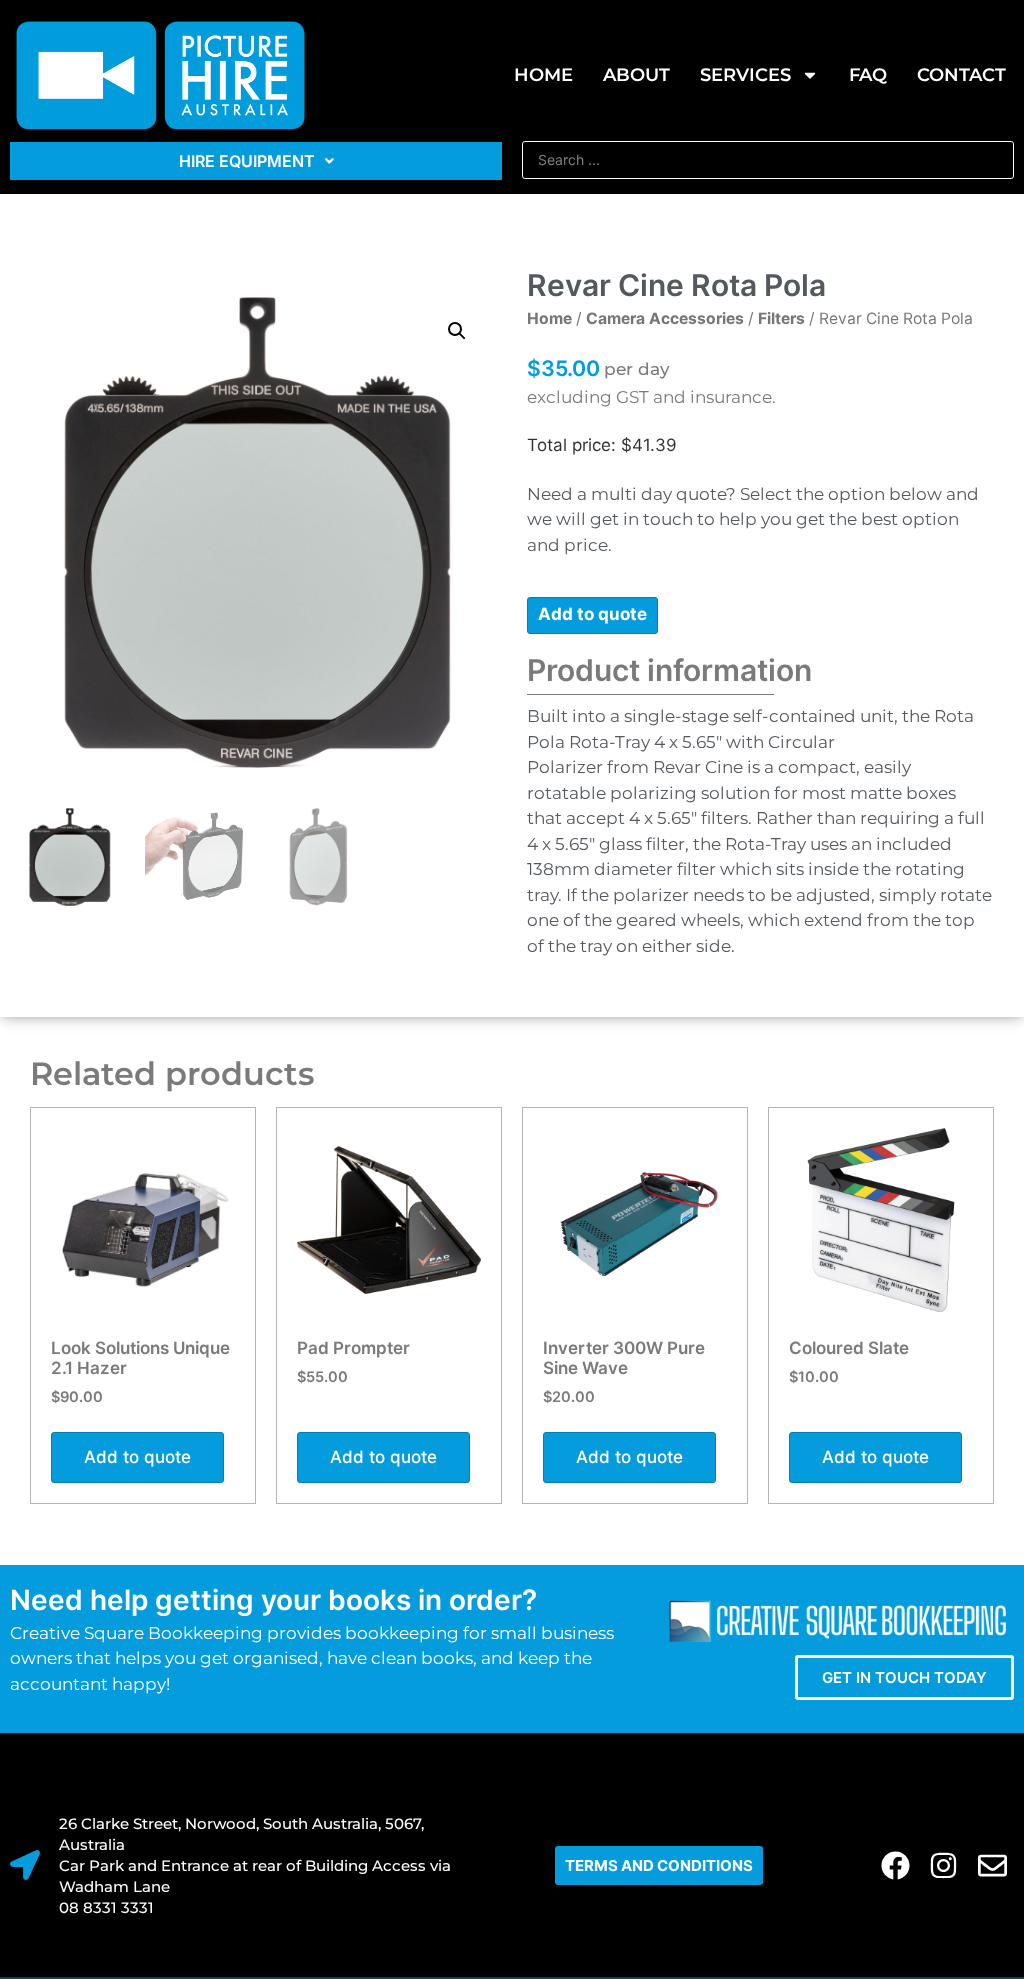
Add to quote (592, 614)
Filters (781, 318)
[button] (457, 331)
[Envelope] (992, 1865)
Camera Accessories (665, 318)
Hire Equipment (247, 161)
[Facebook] (895, 1865)
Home (543, 75)
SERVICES (745, 75)
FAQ (868, 75)
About (636, 75)
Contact (961, 75)
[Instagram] (944, 1865)
